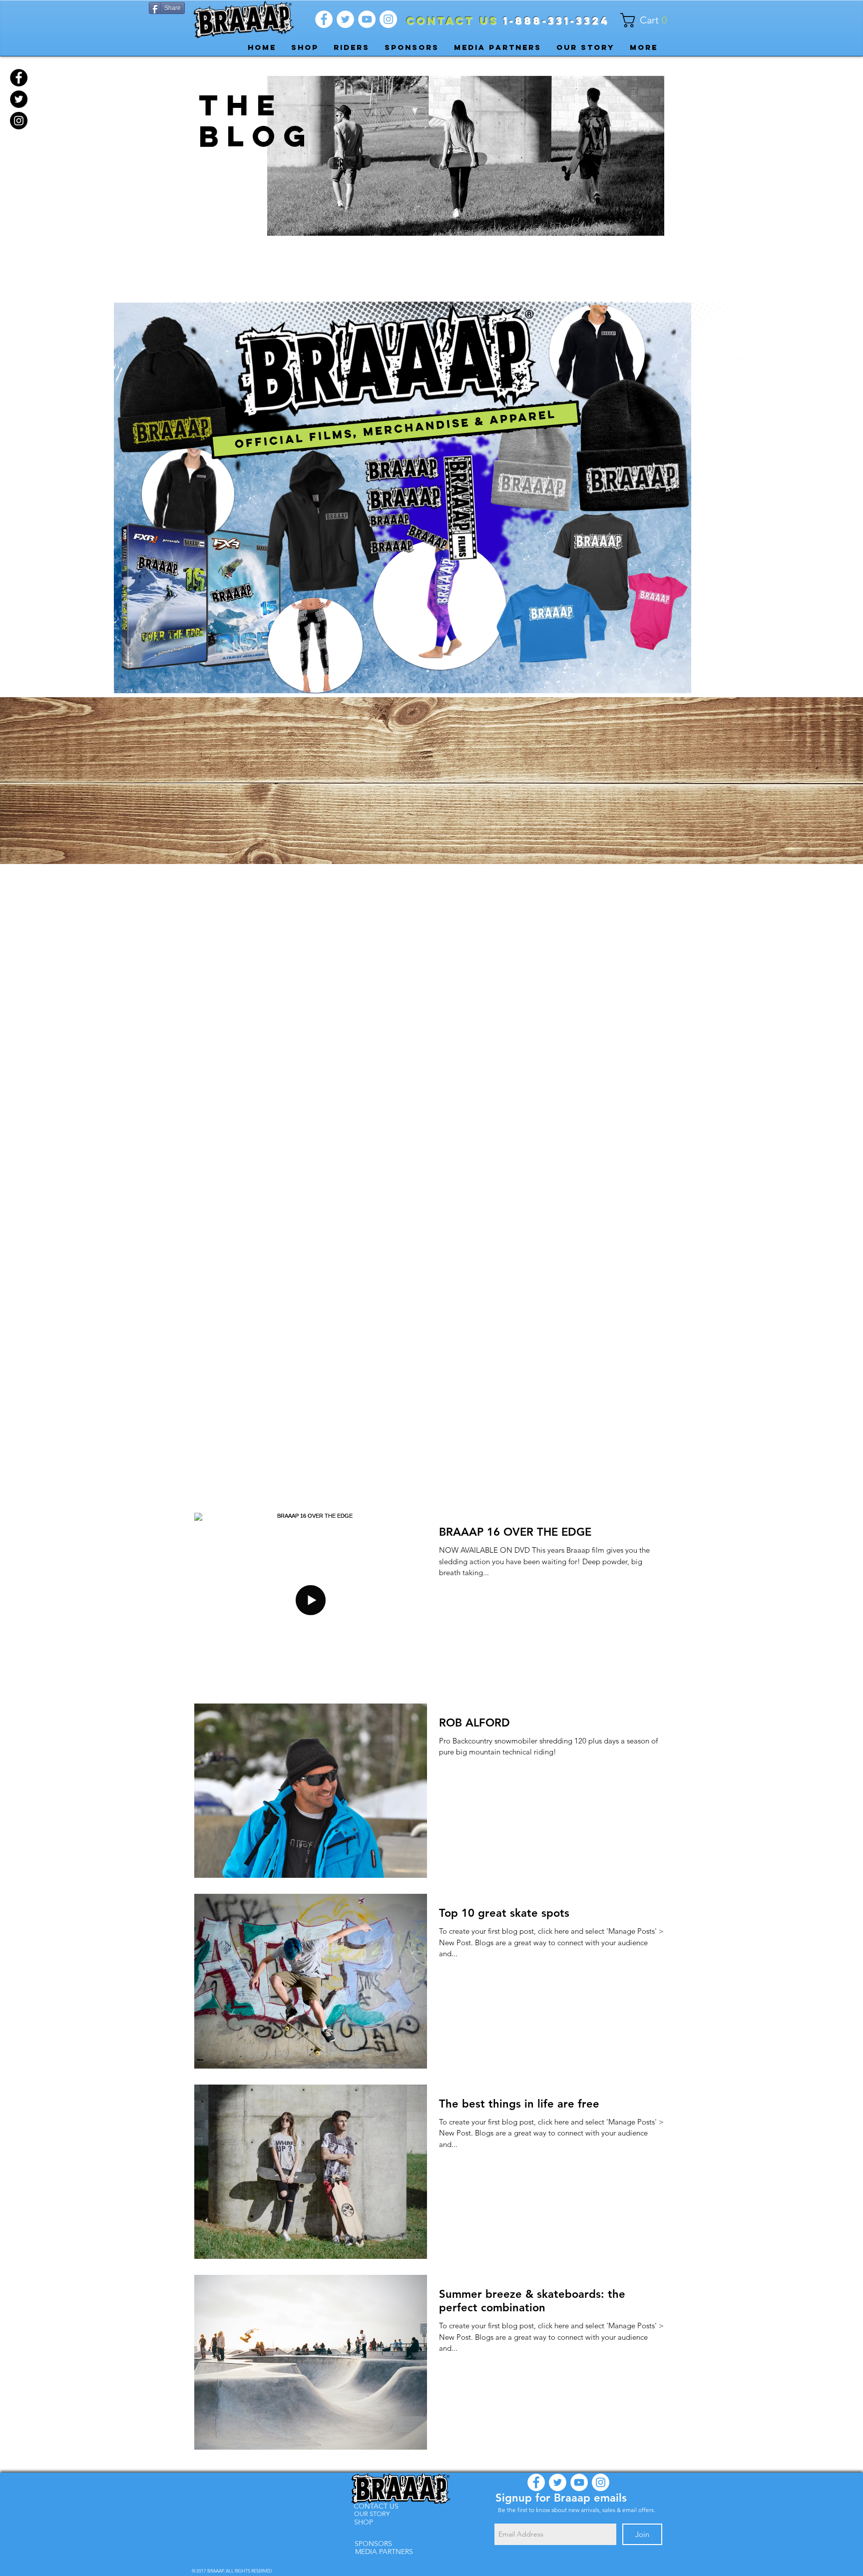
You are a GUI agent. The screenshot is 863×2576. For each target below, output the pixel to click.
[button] (648, 20)
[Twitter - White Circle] (345, 19)
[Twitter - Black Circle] (19, 99)
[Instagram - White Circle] (388, 19)
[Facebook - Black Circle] (19, 78)
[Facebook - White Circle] (324, 19)
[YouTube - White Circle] (367, 19)
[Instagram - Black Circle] (19, 121)
